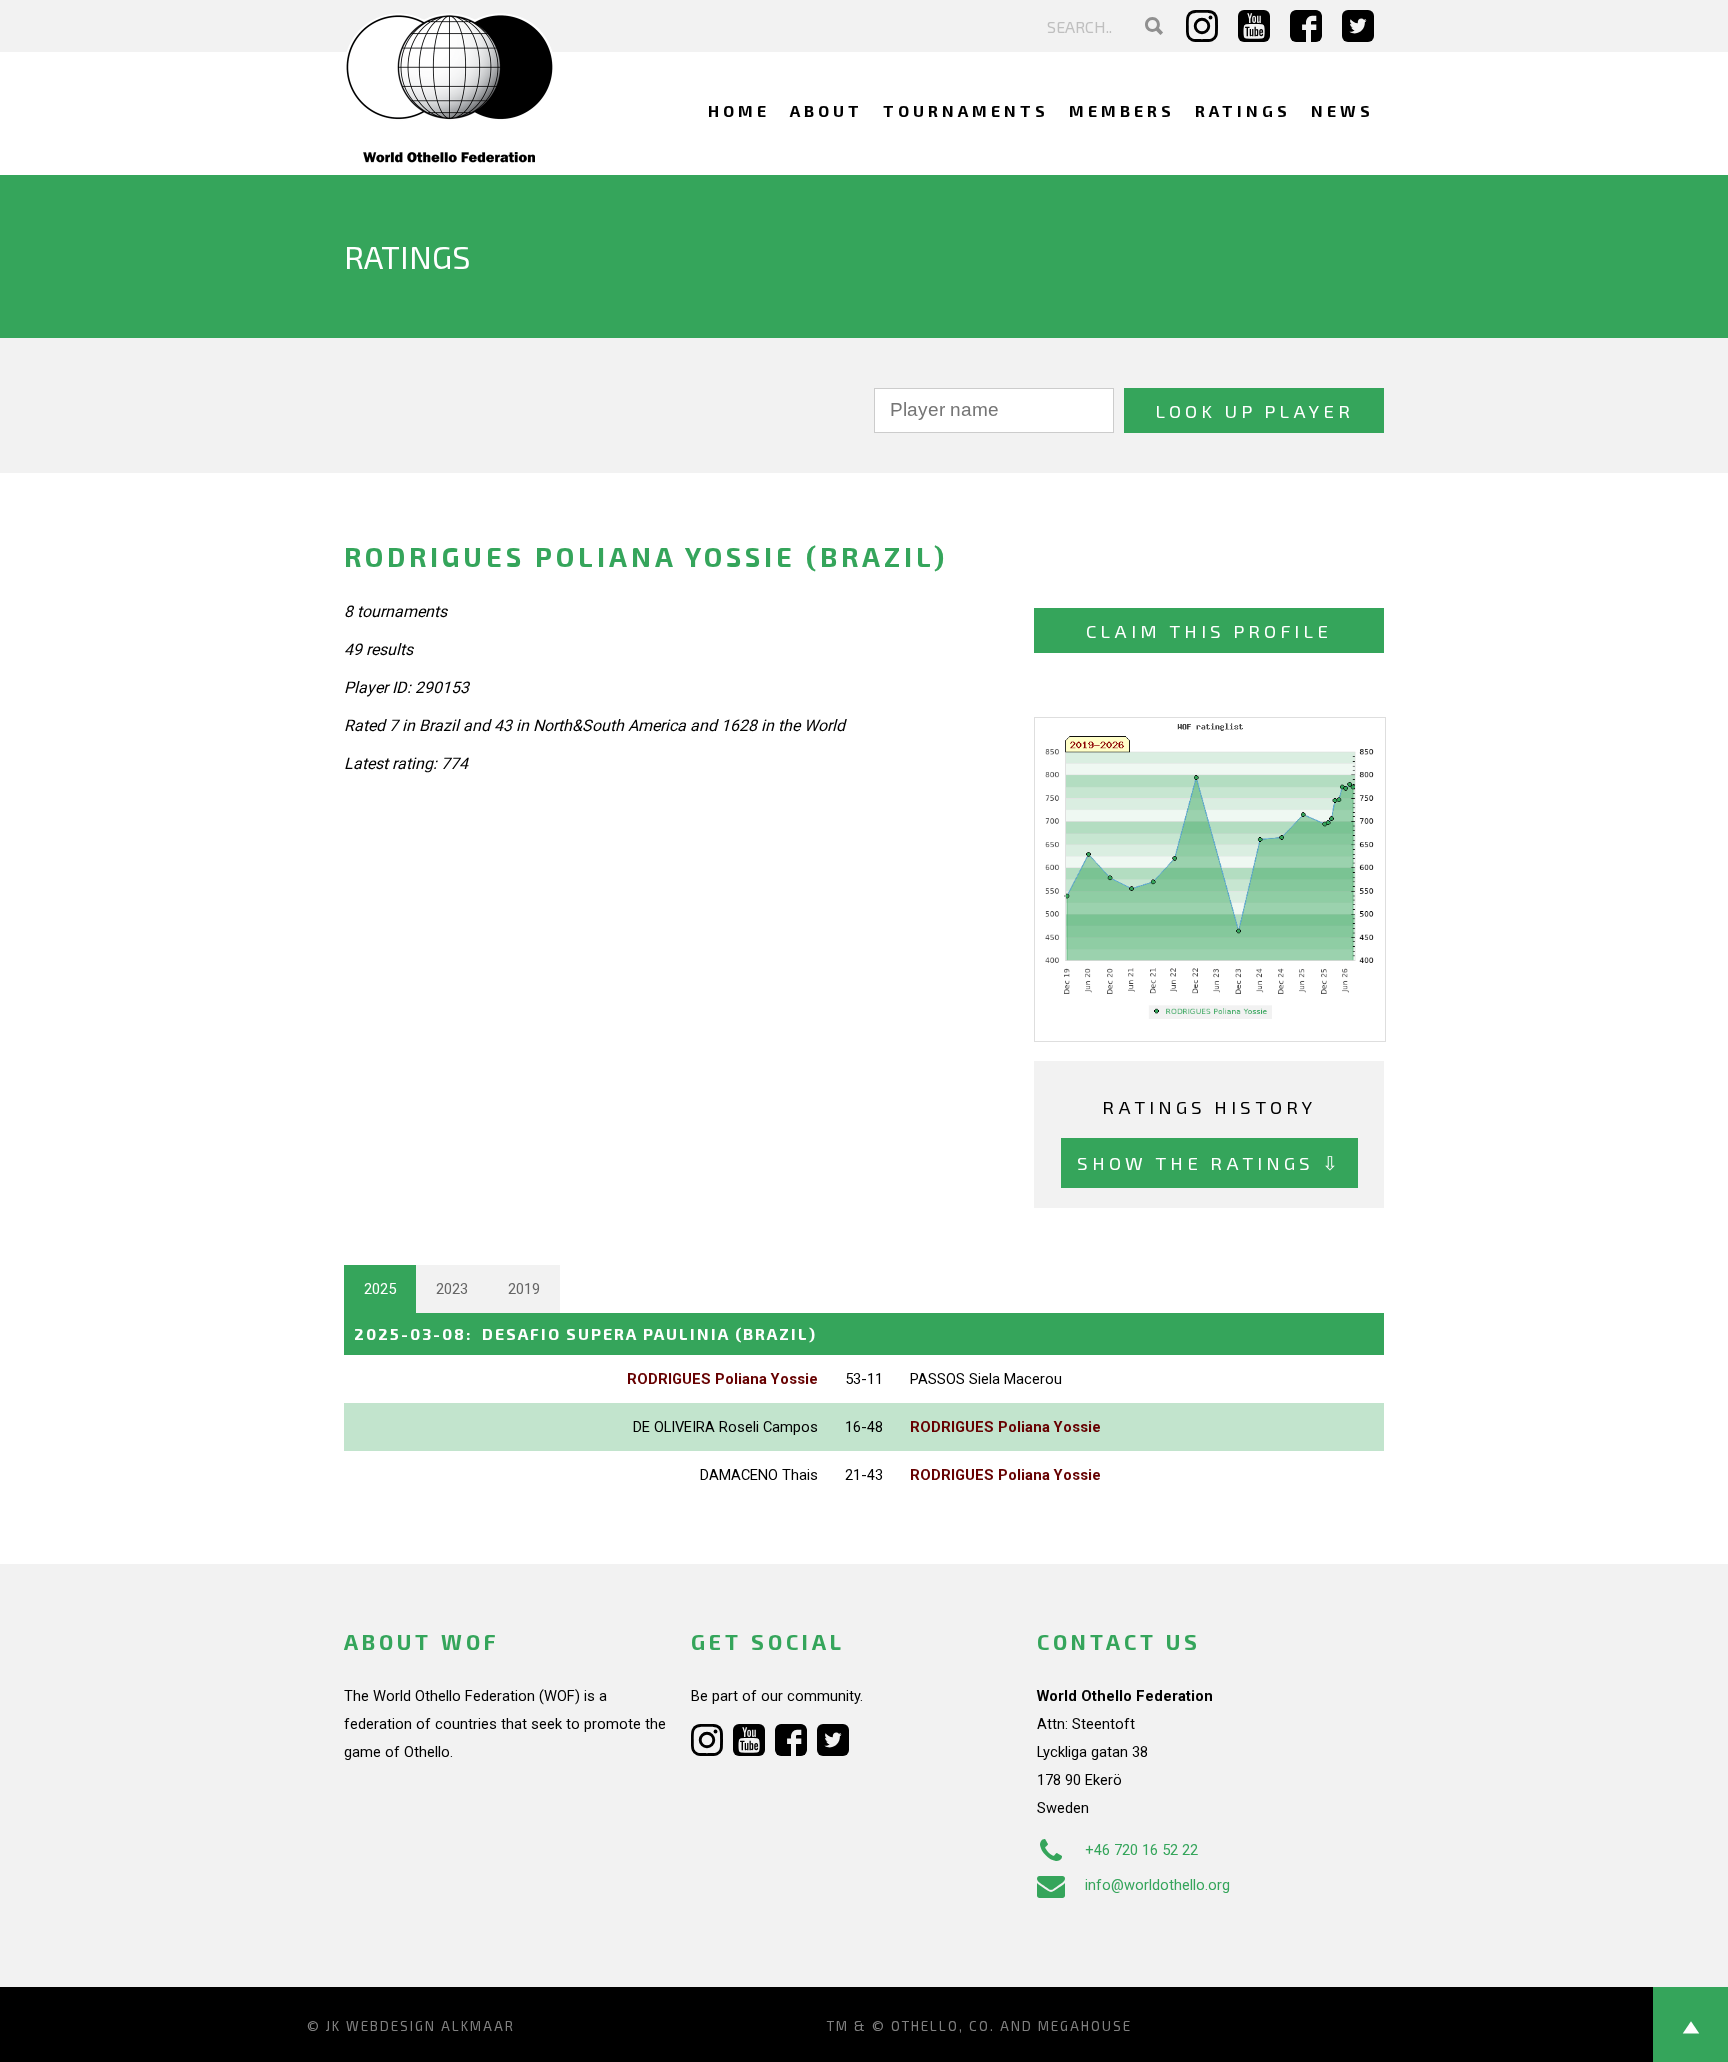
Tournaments (966, 110)
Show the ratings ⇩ (1209, 1162)
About (826, 110)
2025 (380, 1289)
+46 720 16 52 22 (1141, 1850)
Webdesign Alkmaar (430, 2026)
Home (739, 110)
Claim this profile (1209, 630)
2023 (452, 1289)
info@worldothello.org (1157, 1885)
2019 (524, 1289)
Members (1122, 110)
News (1342, 110)
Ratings (1243, 110)
